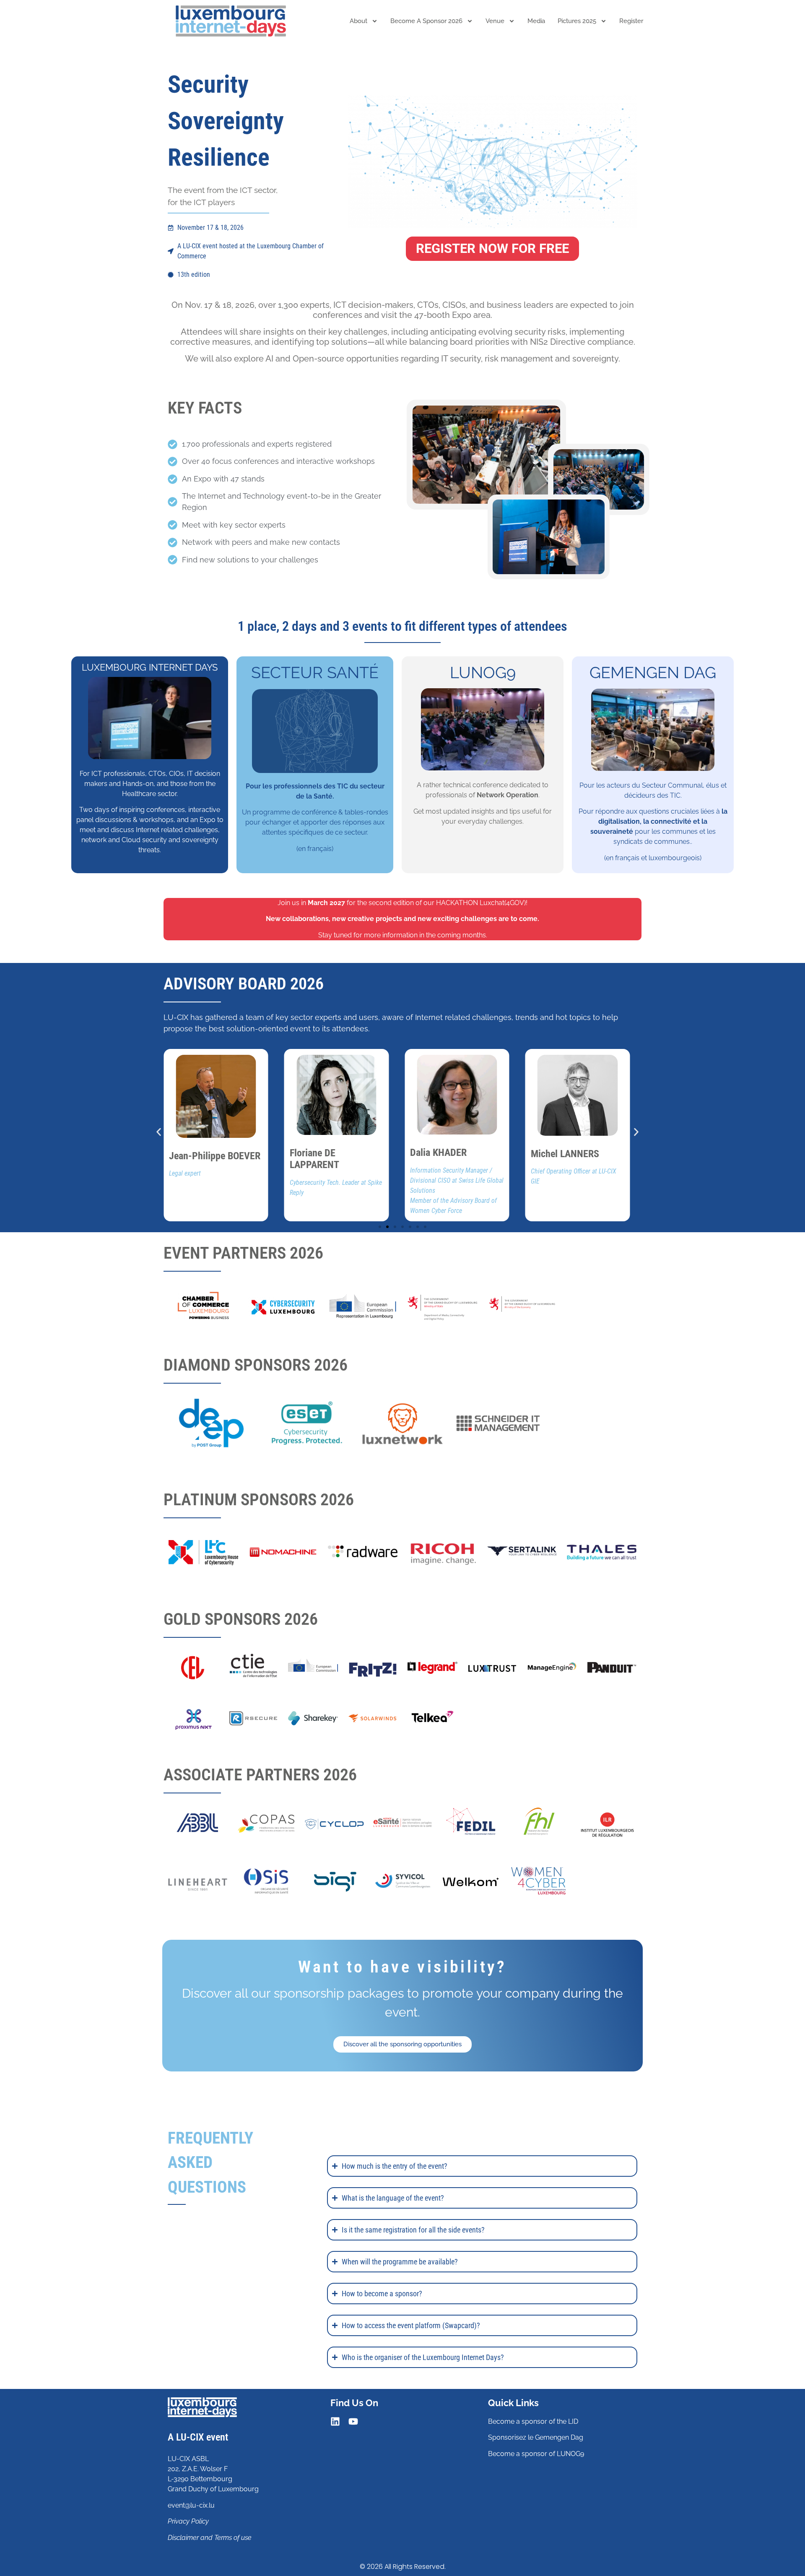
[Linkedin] (335, 2421)
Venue (495, 21)
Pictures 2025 (577, 21)
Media (536, 21)
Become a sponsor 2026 (426, 21)
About (358, 21)
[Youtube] (353, 2421)
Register (631, 21)
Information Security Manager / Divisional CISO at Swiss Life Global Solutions (336, 1180)
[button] (159, 1132)
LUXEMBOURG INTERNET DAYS (150, 667)
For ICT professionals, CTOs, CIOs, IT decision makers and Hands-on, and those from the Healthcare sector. (150, 784)
